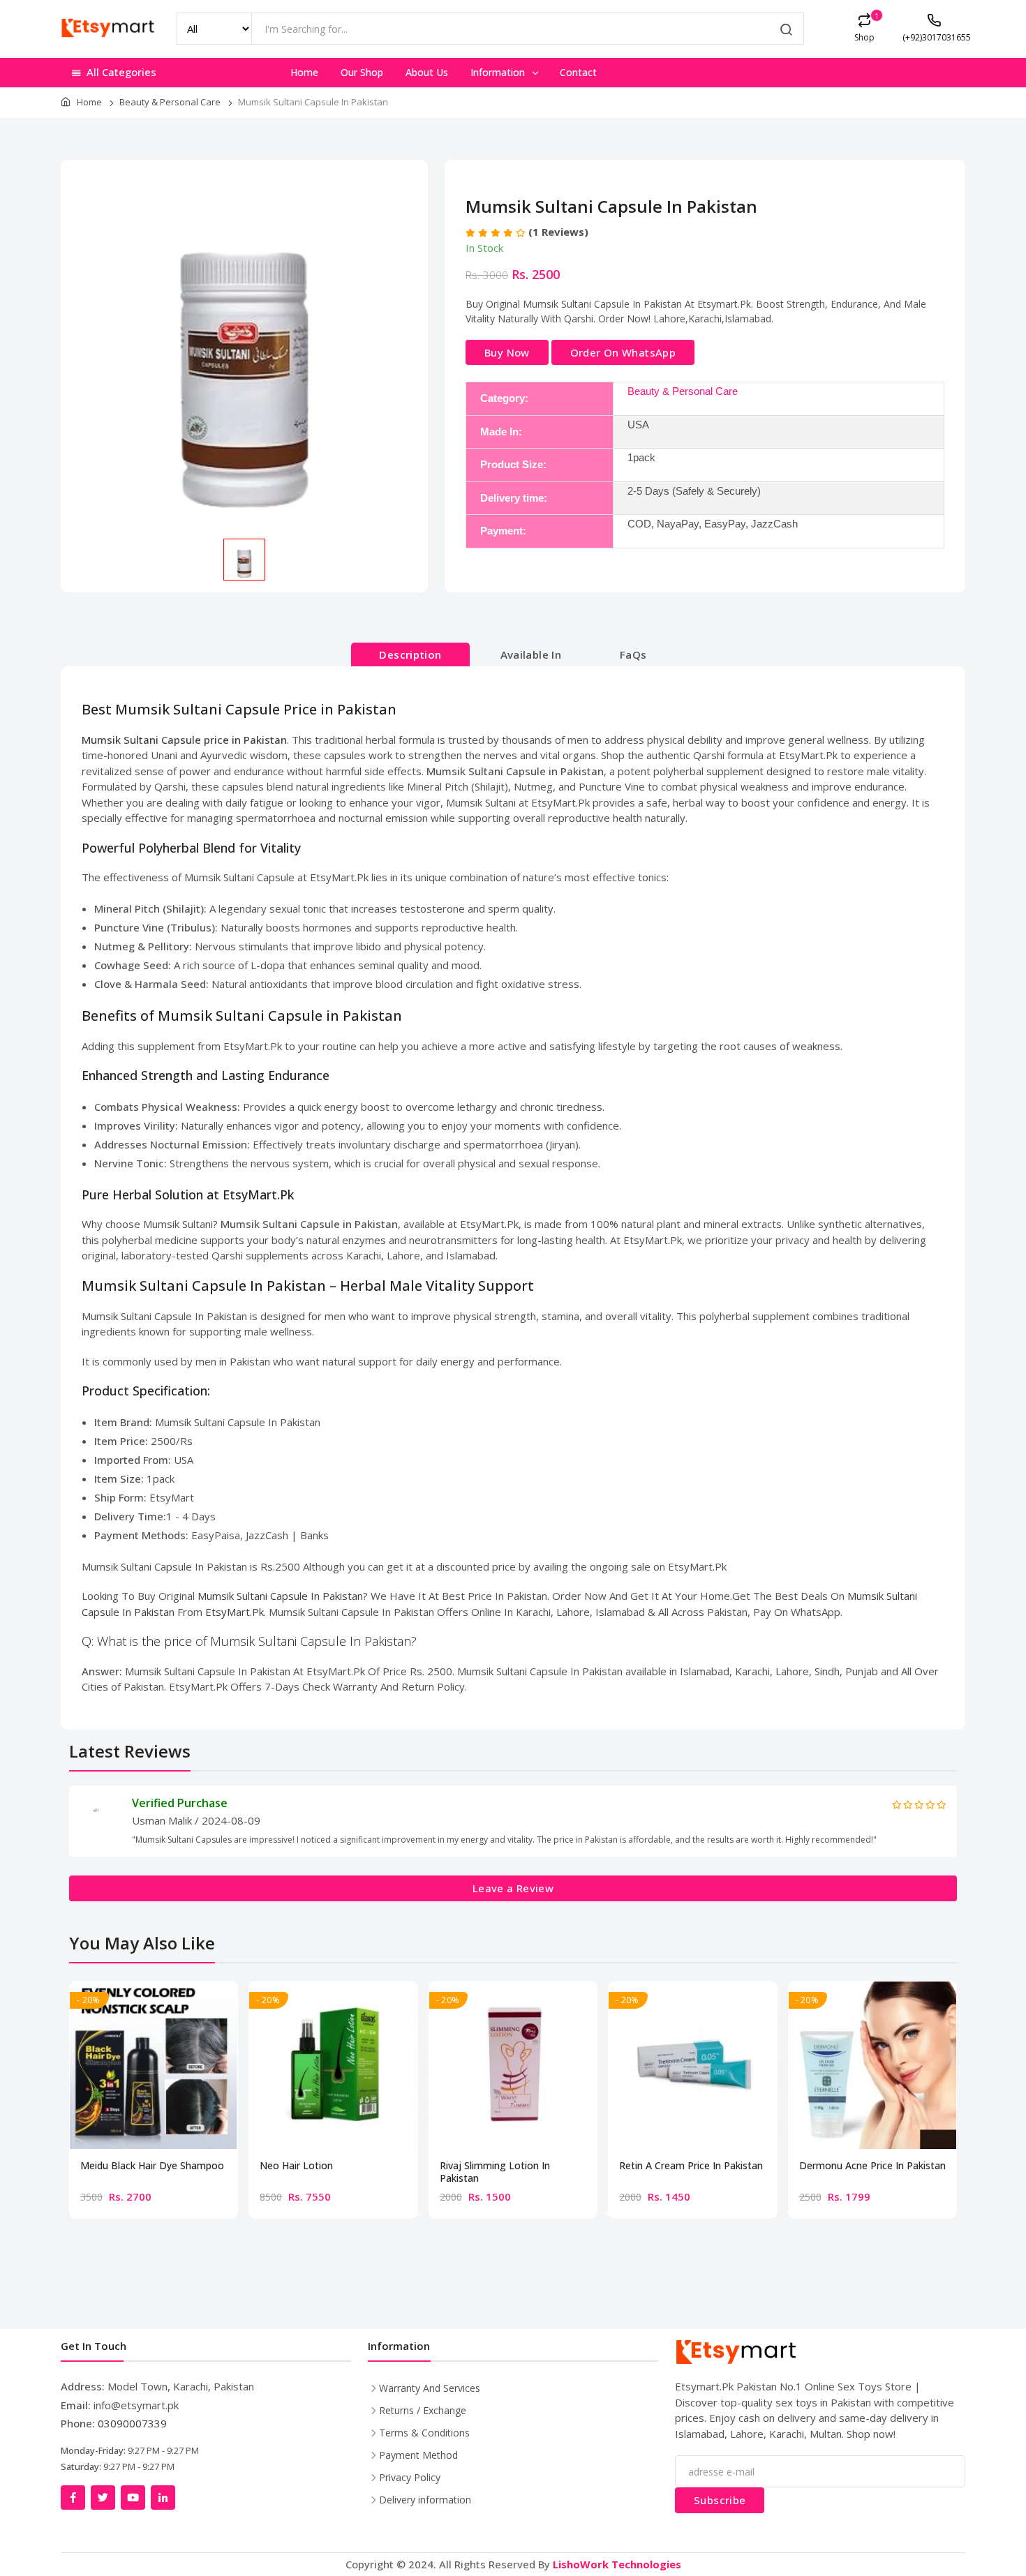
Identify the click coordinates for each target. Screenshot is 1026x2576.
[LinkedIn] (163, 2498)
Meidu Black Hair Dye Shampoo (152, 2166)
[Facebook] (73, 2498)
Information (499, 72)
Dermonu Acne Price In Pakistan (872, 2166)
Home (304, 72)
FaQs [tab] (633, 654)
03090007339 (132, 2423)
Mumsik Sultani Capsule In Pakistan (280, 1596)
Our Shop (362, 72)
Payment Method (418, 2455)
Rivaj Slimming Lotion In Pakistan (495, 2172)
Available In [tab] (531, 654)
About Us (427, 72)
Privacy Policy (410, 2477)
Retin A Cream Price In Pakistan (691, 2166)
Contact (578, 72)
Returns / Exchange (423, 2410)
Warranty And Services (430, 2388)
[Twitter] (103, 2498)
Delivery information (425, 2500)
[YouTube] (133, 2498)
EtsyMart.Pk (235, 1612)
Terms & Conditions (424, 2433)
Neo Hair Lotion (296, 2166)
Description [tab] (410, 654)
